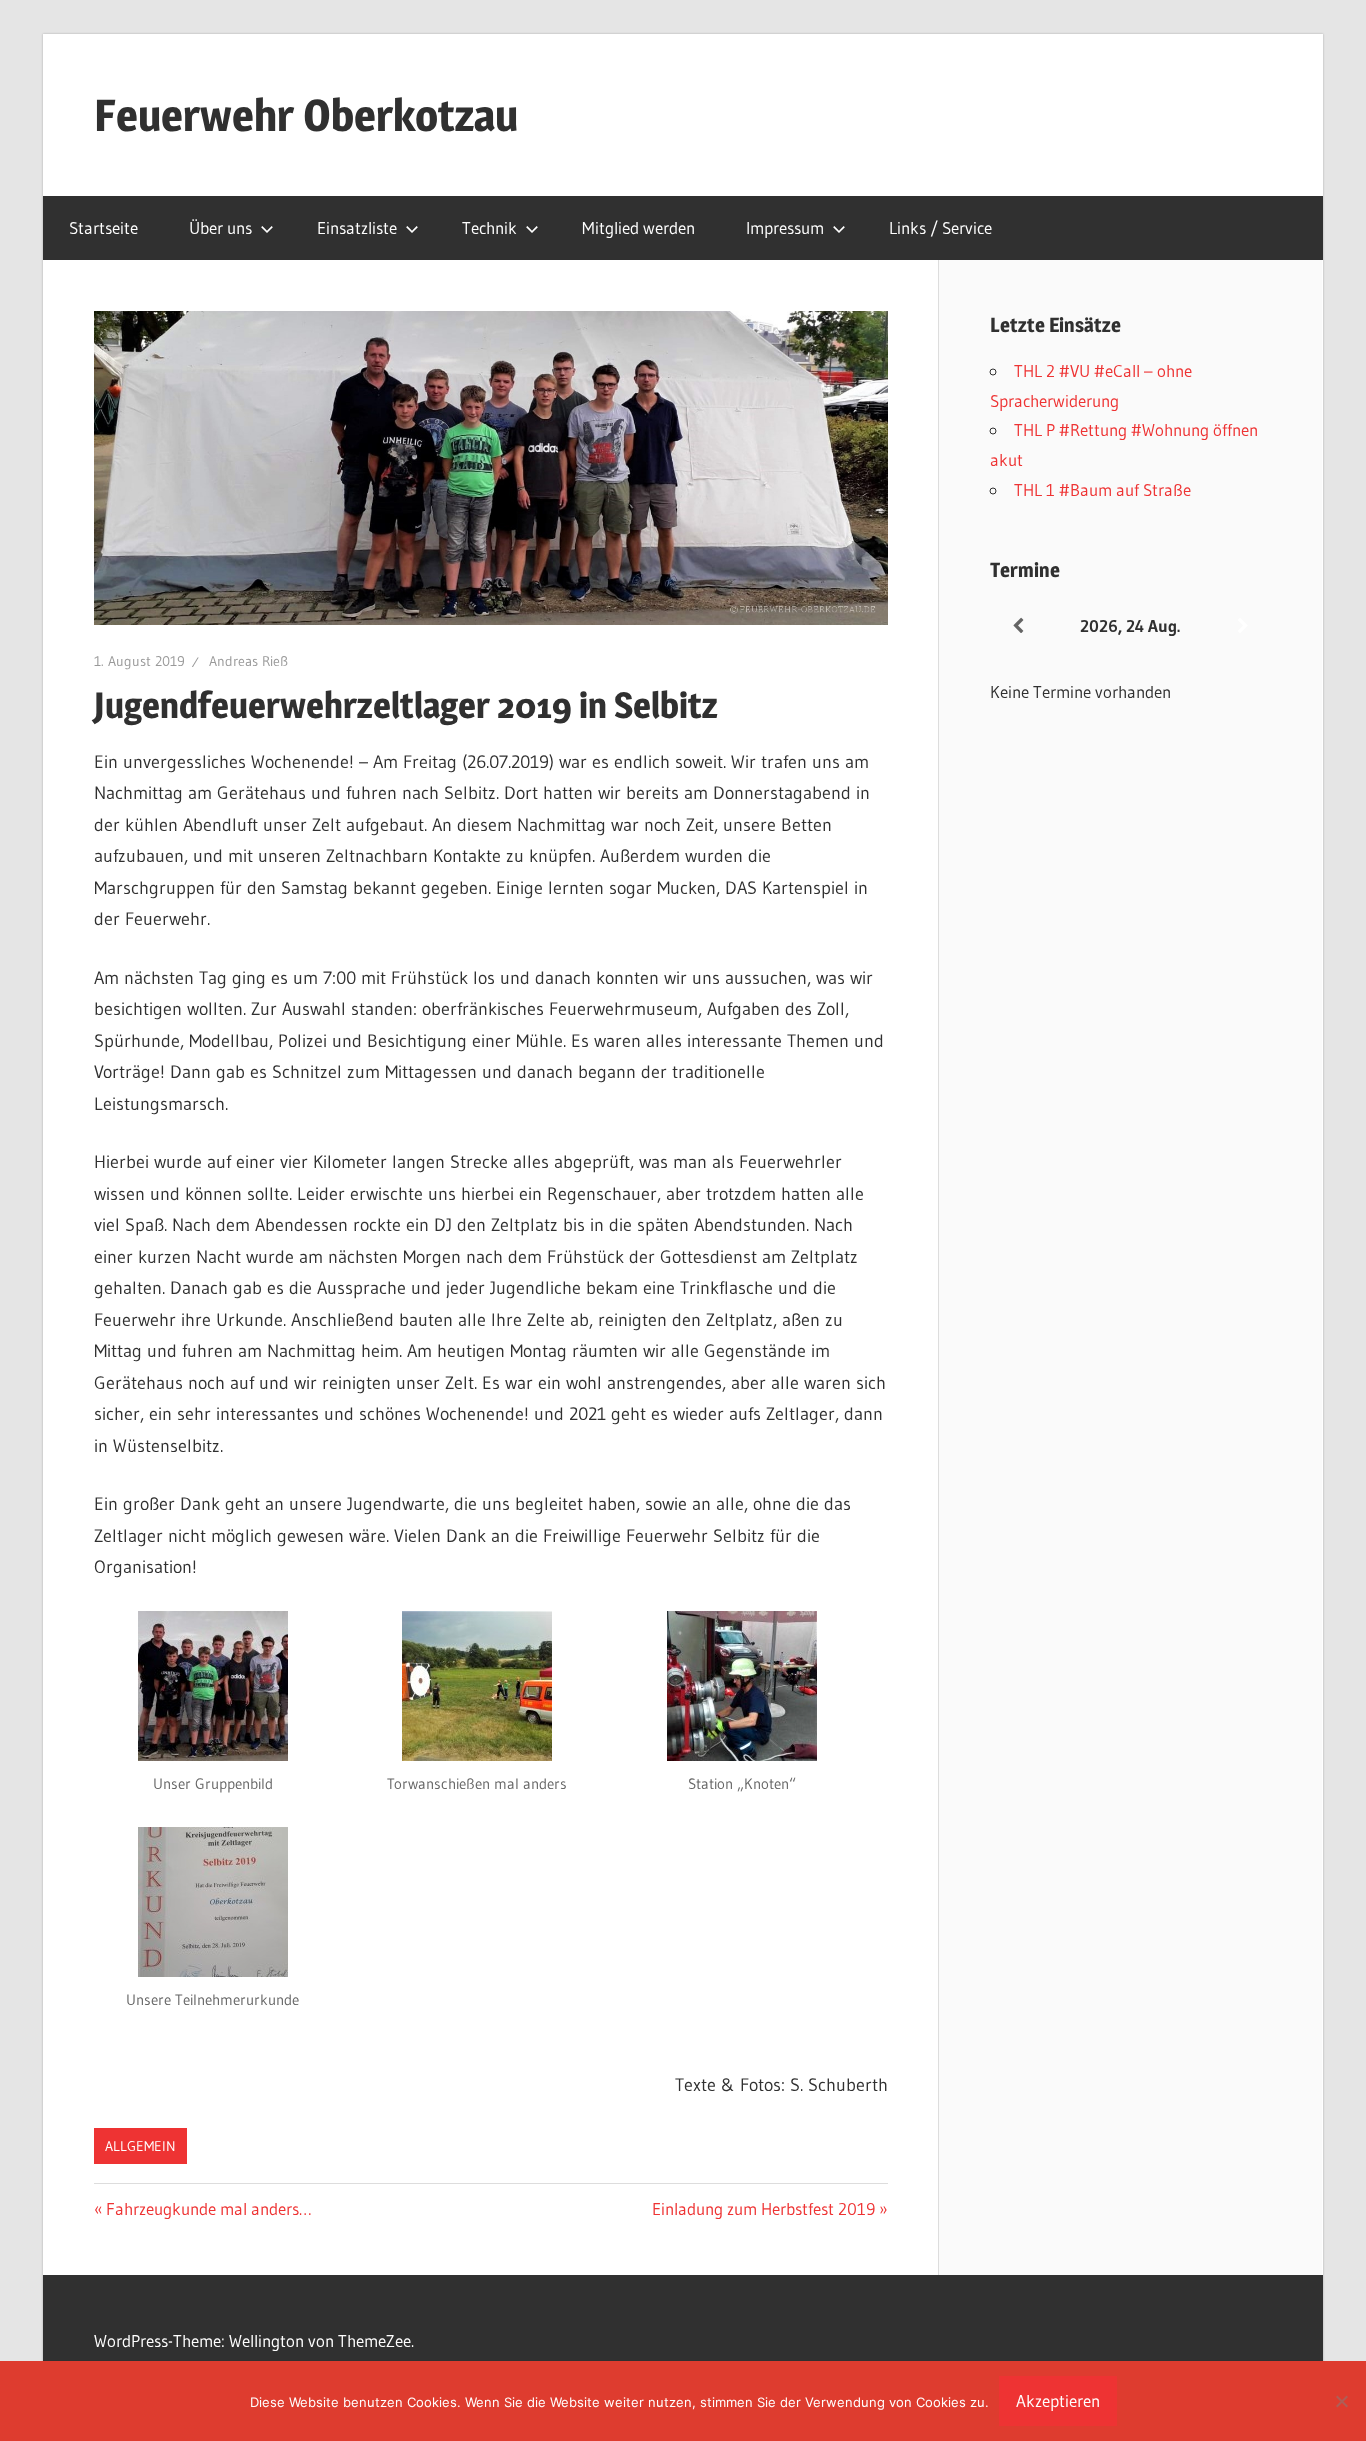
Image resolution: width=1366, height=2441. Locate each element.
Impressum (785, 227)
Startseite (103, 227)
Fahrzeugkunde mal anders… (208, 2208)
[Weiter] (1243, 626)
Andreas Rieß (248, 661)
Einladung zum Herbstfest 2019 (763, 2208)
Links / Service (940, 227)
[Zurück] (1018, 626)
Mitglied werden (638, 227)
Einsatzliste (357, 227)
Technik (489, 227)
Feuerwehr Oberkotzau (306, 115)
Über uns (220, 227)
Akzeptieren (1058, 2400)
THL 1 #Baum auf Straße (1102, 489)
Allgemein (140, 2146)
